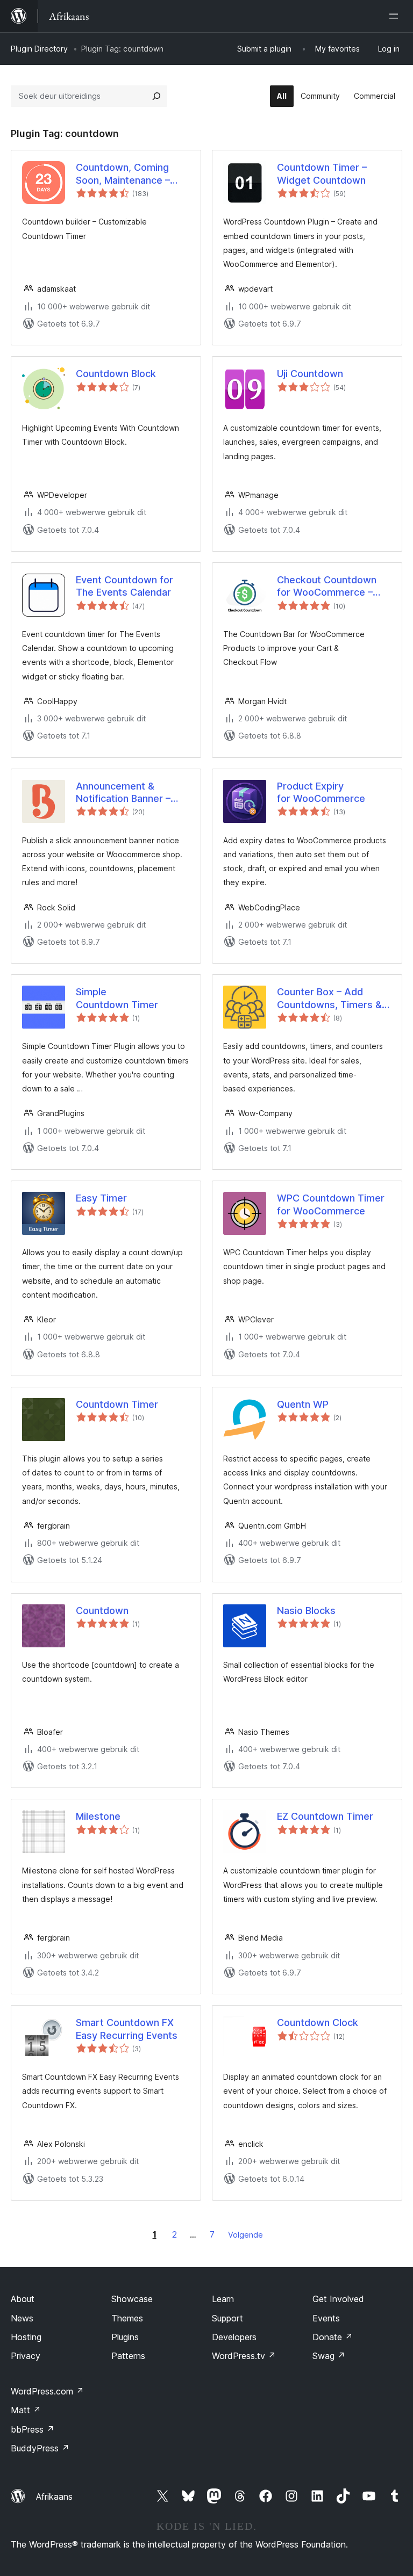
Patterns (128, 2356)
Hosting (26, 2337)
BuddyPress (40, 2448)
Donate (333, 2337)
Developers (234, 2337)
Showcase (132, 2299)
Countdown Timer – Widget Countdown (322, 173)
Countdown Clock (318, 2023)
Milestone (98, 1816)
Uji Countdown (310, 374)
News (22, 2318)
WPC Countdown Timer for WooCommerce (331, 1204)
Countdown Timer (117, 1404)
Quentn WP (303, 1404)
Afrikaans (54, 2497)
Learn (223, 2299)
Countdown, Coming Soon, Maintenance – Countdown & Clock (123, 174)
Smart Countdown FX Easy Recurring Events (127, 2029)
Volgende (245, 2235)
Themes (127, 2318)
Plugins (125, 2337)
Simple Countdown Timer (117, 998)
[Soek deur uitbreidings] (156, 96)
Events (326, 2318)
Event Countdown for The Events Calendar (124, 586)
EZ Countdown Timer (325, 1816)
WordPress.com (47, 2391)
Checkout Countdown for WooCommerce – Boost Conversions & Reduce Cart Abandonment (327, 587)
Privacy (26, 2356)
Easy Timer (101, 1198)
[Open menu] (396, 16)
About (23, 2299)
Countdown (102, 1611)
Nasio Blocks (306, 1611)
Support (227, 2318)
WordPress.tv (244, 2356)
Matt (26, 2410)
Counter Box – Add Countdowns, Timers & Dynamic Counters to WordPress (329, 998)
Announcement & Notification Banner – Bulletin (123, 793)
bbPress (33, 2429)
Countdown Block (116, 374)
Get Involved (338, 2299)
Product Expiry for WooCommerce (321, 792)
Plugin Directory (39, 49)
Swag (329, 2356)
